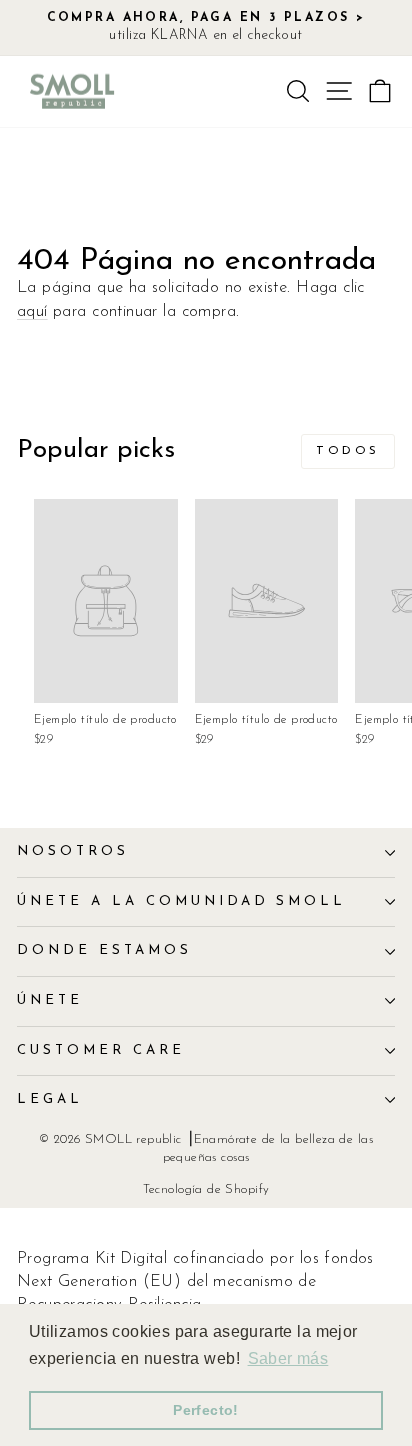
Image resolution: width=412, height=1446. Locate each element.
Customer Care (101, 1050)
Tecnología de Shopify (206, 1190)
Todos (348, 451)
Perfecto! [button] (206, 1410)
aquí (32, 312)
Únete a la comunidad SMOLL (181, 901)
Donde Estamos (104, 950)
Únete (50, 1000)
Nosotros (73, 851)
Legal (50, 1099)
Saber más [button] (288, 1358)
